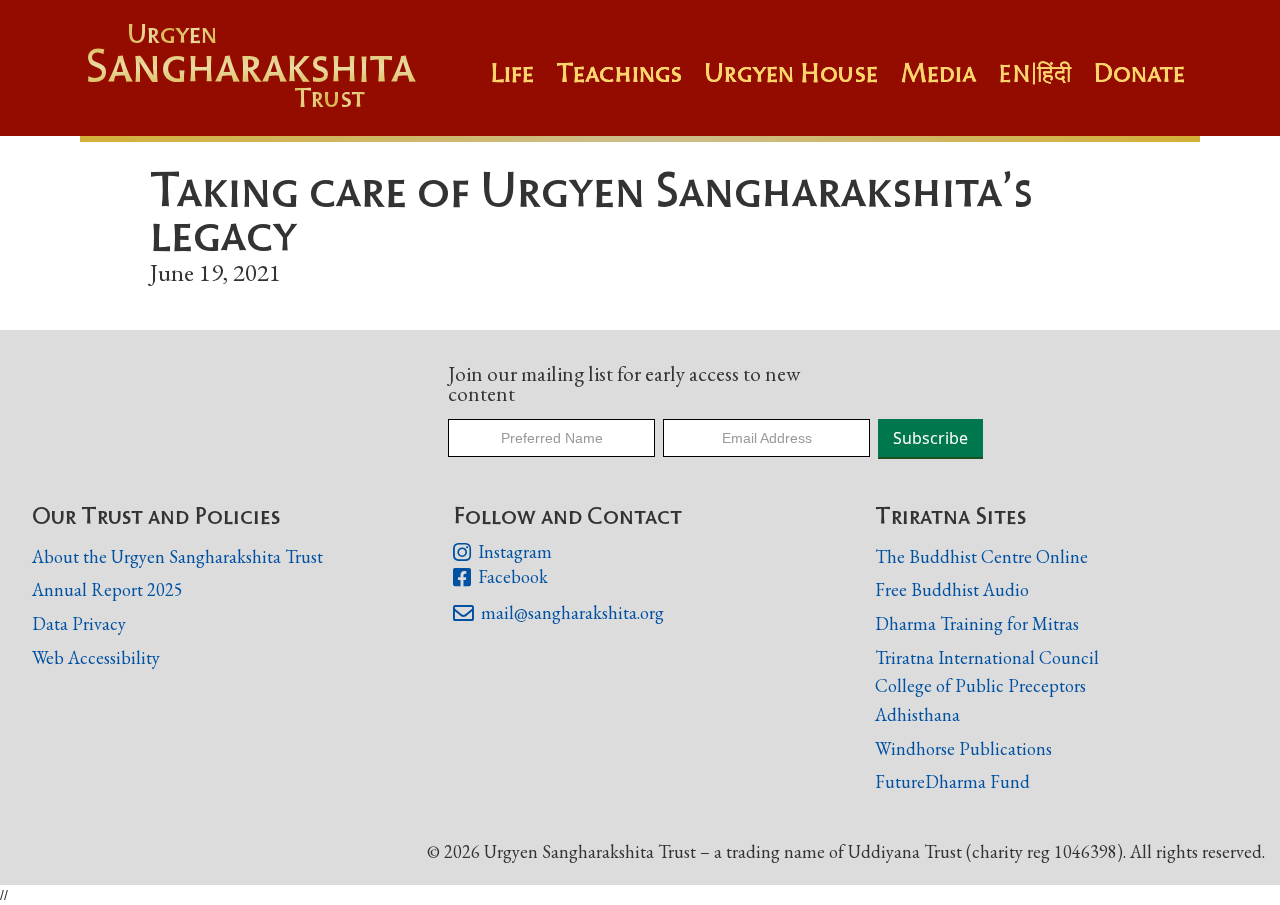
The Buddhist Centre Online (981, 556)
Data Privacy (79, 623)
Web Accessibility (96, 657)
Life (512, 73)
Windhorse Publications (963, 748)
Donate (1139, 73)
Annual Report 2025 (107, 589)
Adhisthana (917, 714)
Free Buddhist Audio (952, 589)
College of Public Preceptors (980, 686)
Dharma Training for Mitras (977, 623)
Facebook (500, 577)
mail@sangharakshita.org (558, 613)
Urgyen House (791, 73)
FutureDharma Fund (952, 781)
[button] (630, 83)
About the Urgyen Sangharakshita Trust (177, 556)
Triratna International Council (987, 657)
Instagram (502, 552)
